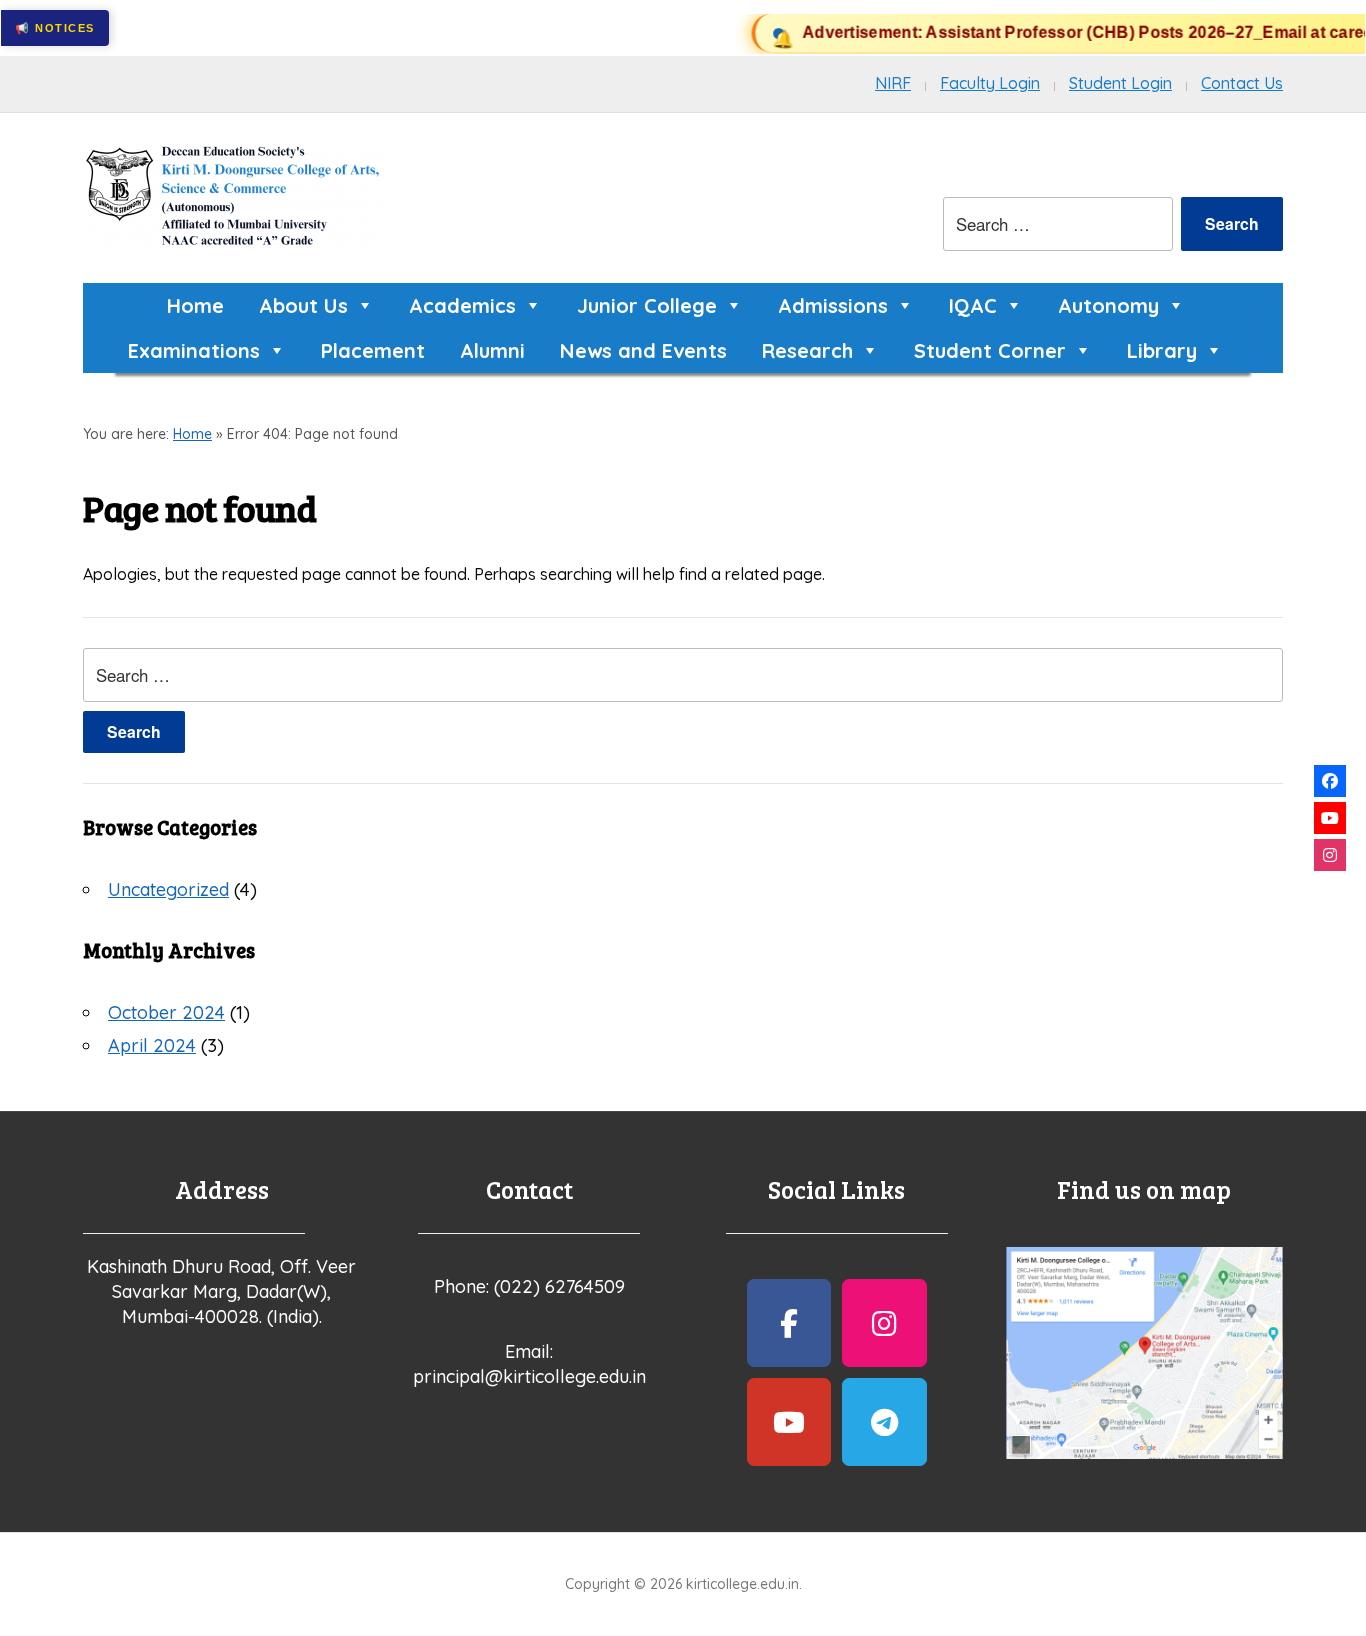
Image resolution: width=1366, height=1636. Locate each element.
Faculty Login (990, 83)
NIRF (893, 83)
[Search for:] (1058, 224)
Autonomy (1108, 305)
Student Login (1120, 83)
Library (1162, 350)
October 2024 (166, 1012)
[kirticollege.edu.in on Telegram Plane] (884, 1422)
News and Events (643, 350)
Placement (373, 350)
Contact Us (1242, 83)
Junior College (647, 305)
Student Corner (990, 350)
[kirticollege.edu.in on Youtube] (789, 1422)
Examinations (194, 350)
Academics (462, 305)
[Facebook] (1330, 781)
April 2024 (152, 1045)
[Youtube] (1330, 818)
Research (807, 350)
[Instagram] (1330, 855)
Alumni (492, 350)
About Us (303, 305)
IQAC (973, 305)
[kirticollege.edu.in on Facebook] (789, 1323)
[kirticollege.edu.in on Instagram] (884, 1323)
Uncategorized (168, 889)
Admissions (833, 305)
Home (195, 305)
